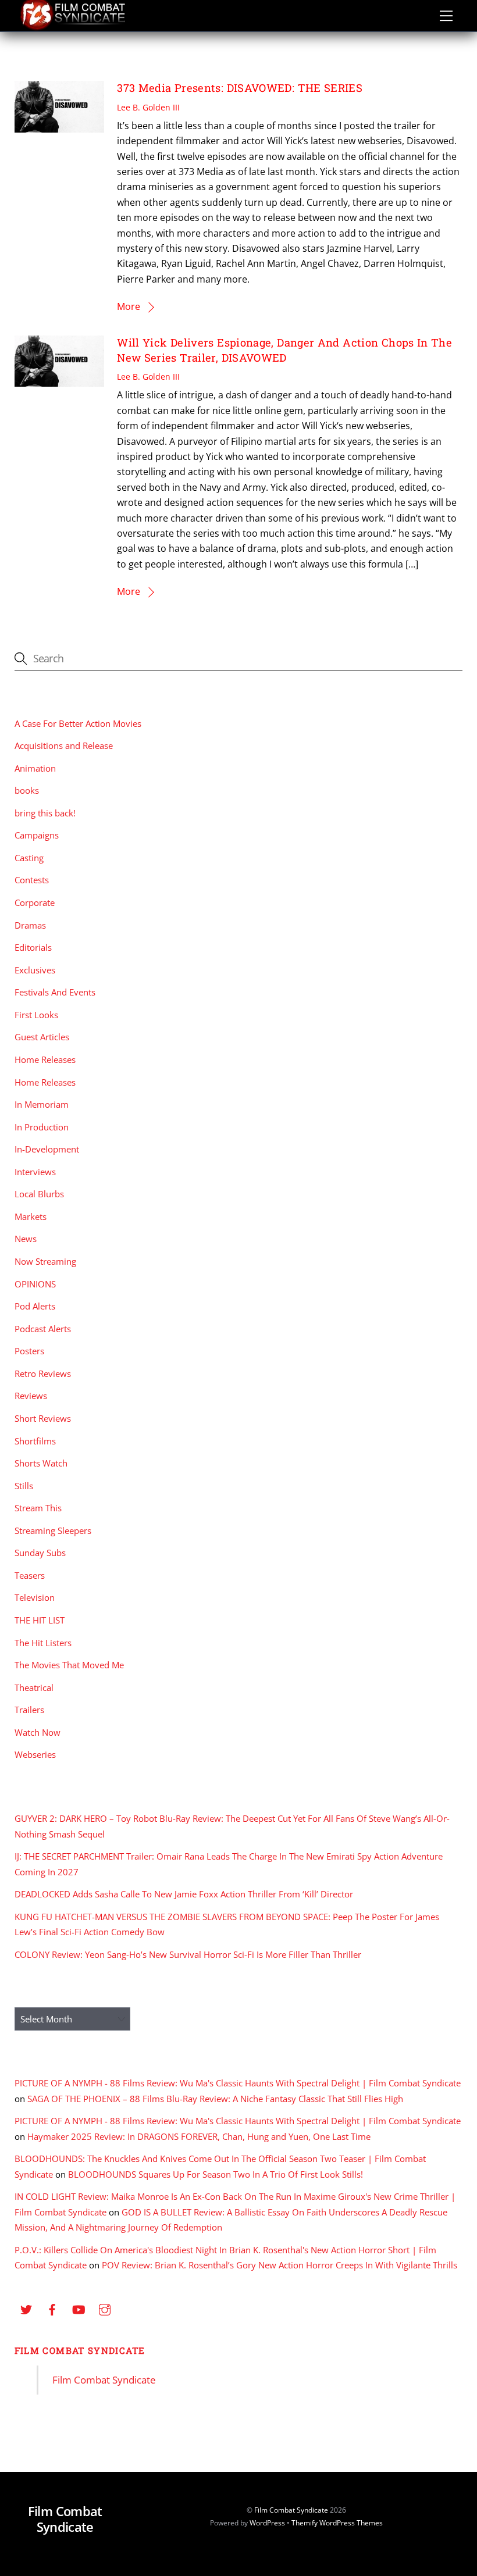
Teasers (30, 1575)
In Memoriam (42, 1104)
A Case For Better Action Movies (78, 723)
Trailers (29, 1710)
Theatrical (34, 1687)
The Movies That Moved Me (69, 1665)
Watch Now (38, 1732)
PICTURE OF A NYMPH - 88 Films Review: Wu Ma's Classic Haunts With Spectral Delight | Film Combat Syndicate (238, 2083)
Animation (35, 768)
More (129, 306)
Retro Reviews (43, 1373)
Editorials (33, 947)
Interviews (35, 1172)
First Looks (36, 1015)
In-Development (47, 1149)
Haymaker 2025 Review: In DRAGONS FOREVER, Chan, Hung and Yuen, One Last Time (199, 2136)
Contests (32, 880)
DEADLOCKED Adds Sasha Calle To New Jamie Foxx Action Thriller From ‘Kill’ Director (184, 1894)
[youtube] (79, 2308)
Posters (29, 1351)
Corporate (35, 902)
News (26, 1239)
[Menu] (446, 16)
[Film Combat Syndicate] (73, 27)
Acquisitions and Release (64, 745)
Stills (24, 1486)
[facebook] (52, 2308)
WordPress (267, 2523)
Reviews (31, 1396)
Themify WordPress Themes (337, 2523)
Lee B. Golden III (148, 107)
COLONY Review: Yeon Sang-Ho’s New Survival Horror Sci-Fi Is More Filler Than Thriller (188, 1954)
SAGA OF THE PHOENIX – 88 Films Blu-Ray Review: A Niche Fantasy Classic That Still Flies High (215, 2099)
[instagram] (105, 2308)
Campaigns (37, 835)
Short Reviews (43, 1418)
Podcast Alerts (43, 1329)
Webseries (35, 1754)
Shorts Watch (41, 1463)
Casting (29, 858)
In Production (42, 1127)
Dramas (30, 925)
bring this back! (45, 813)
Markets (31, 1216)
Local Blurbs (39, 1194)
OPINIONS (35, 1284)
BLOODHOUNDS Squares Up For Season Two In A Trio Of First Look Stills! (216, 2174)
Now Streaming (45, 1261)
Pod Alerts (35, 1306)
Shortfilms (35, 1441)
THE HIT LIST (40, 1620)
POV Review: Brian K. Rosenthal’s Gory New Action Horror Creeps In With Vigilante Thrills (280, 2265)
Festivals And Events (55, 992)
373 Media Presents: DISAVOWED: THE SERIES (240, 88)
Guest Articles (42, 1037)
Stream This (38, 1508)
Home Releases (45, 1059)
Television (35, 1597)
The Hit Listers (43, 1643)
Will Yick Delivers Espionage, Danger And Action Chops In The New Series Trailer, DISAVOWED (284, 350)
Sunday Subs (40, 1553)
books (27, 790)
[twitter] (26, 2308)
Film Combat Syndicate (80, 2350)
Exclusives (35, 970)
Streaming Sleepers (53, 1530)
